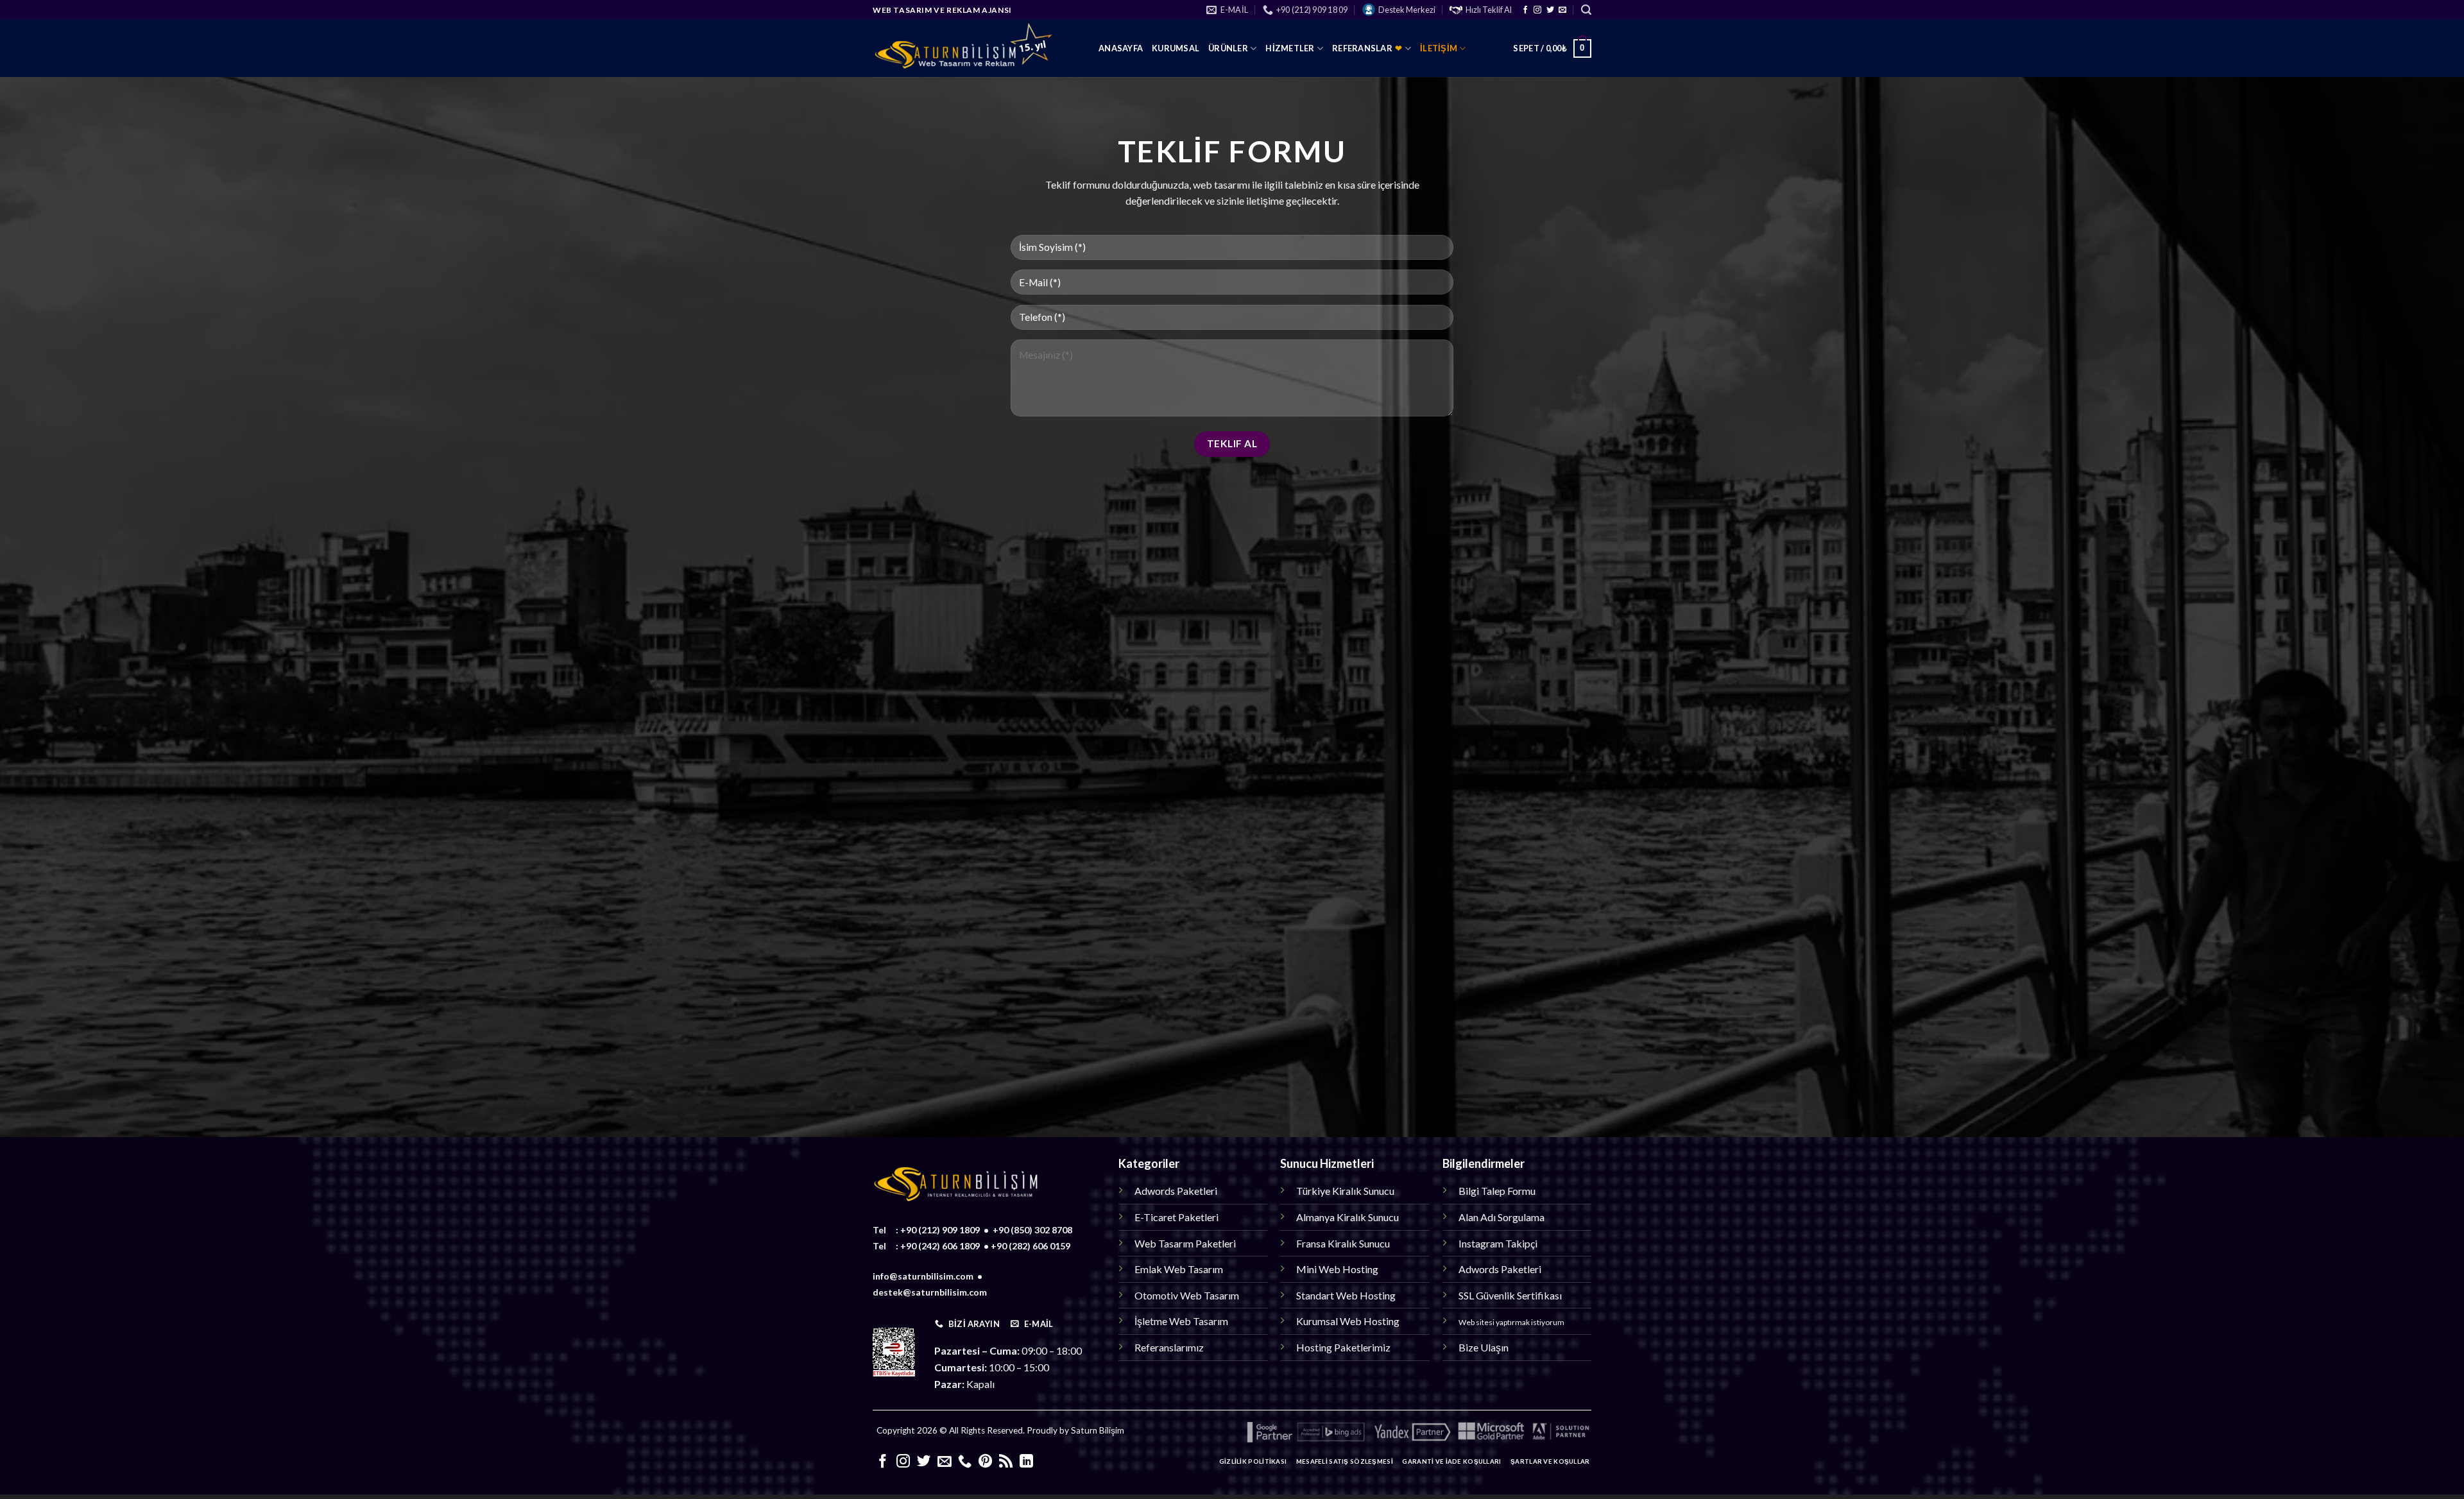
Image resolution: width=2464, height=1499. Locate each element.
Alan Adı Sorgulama (1502, 1217)
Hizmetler (1290, 48)
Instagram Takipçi (1498, 1243)
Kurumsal (1176, 48)
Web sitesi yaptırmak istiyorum (1511, 1322)
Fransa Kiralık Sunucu (1343, 1243)
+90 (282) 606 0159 (1031, 1246)
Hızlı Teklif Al (1489, 10)
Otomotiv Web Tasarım (1187, 1295)
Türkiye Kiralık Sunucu (1345, 1191)
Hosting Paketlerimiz (1343, 1347)
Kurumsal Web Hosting (1348, 1321)
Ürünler (1228, 48)
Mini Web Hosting (1337, 1269)
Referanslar (1367, 48)
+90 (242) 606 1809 (940, 1246)
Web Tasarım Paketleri (1185, 1243)
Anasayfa (1121, 48)
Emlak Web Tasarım (1179, 1269)
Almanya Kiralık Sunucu (1347, 1217)
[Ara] (1586, 10)
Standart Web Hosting (1346, 1295)
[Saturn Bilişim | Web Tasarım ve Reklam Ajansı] (976, 48)
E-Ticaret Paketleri (1176, 1217)
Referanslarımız (1169, 1347)
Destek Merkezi (1407, 10)
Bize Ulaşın (1484, 1347)
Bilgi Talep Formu (1497, 1191)
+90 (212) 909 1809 (940, 1230)
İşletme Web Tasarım (1181, 1321)
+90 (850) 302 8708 (1032, 1230)
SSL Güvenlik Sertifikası (1510, 1295)
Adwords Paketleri (1176, 1191)
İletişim (1439, 48)
